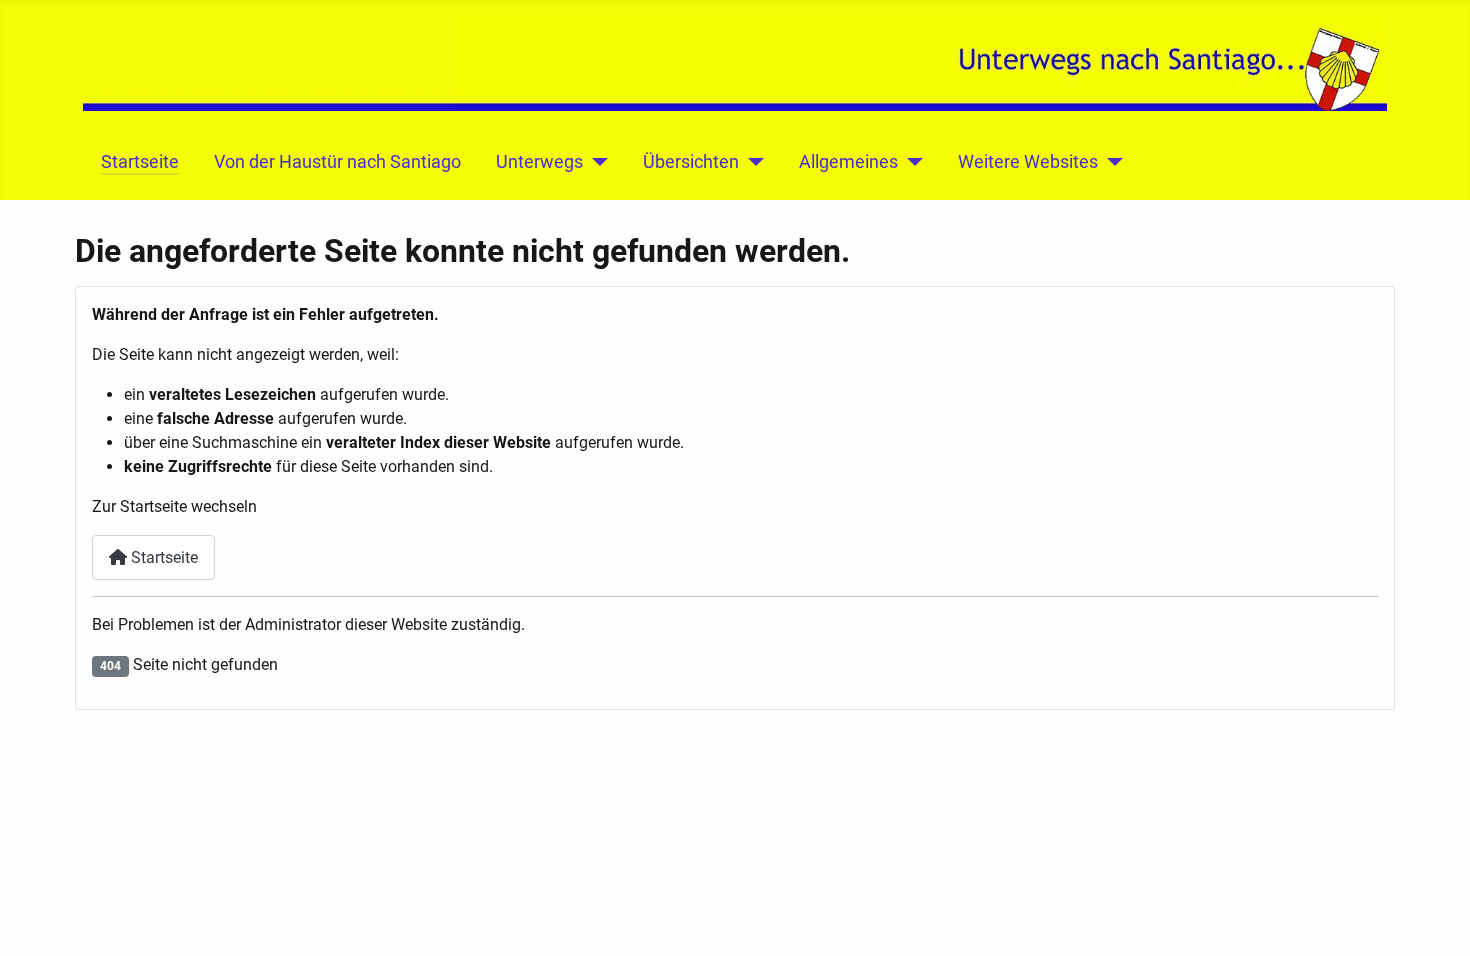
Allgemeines (848, 162)
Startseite (140, 162)
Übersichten (691, 162)
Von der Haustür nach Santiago (337, 162)
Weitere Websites (1028, 162)
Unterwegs (539, 162)
